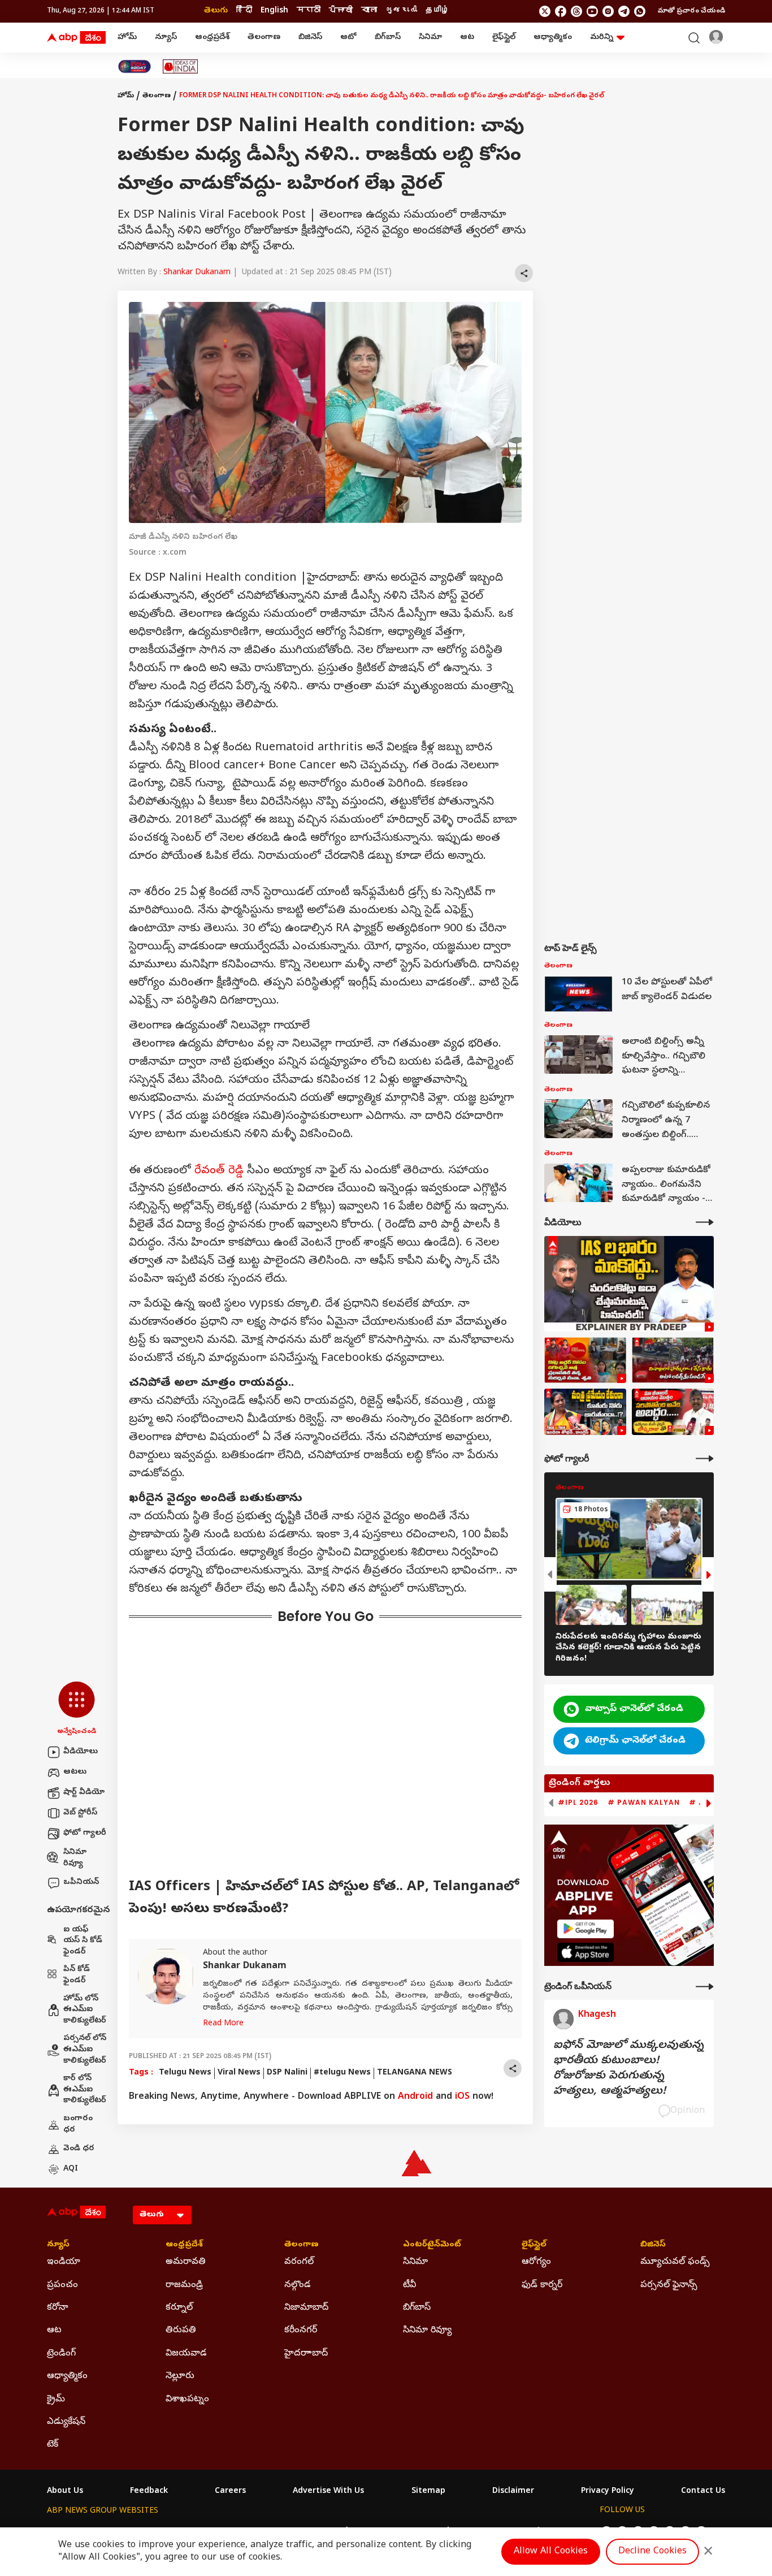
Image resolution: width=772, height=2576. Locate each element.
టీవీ (409, 2285)
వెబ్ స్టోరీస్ (80, 1813)
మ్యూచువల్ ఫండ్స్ (675, 2262)
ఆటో (348, 38)
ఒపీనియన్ (81, 1883)
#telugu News (342, 2073)
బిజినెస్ (310, 38)
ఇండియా (64, 2262)
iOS (462, 2097)
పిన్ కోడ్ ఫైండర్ (77, 1975)
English (274, 11)
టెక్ (53, 2445)
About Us (65, 2492)
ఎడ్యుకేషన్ (66, 2422)
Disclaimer (513, 2492)
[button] (77, 1709)
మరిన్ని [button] (602, 38)
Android (415, 2097)
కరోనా (58, 2308)
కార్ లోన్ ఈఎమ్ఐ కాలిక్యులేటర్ (85, 2090)
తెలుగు (216, 11)
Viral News (239, 2073)
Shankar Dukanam (197, 273)
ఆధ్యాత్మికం (553, 38)
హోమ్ (127, 38)
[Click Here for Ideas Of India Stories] (181, 66)
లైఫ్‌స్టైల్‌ (504, 38)
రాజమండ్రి (184, 2285)
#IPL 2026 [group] (578, 1803)
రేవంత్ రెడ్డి (219, 1171)
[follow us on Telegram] (624, 11)
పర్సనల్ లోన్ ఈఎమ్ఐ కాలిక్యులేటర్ (85, 2050)
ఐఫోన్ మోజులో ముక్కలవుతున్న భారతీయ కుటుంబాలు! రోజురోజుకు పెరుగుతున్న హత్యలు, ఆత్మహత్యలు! (628, 2069)
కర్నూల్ (179, 2308)
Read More (223, 2024)
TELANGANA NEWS (415, 2073)
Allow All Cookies (551, 2552)
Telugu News (185, 2073)
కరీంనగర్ (301, 2331)
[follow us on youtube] (592, 11)
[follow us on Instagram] (608, 11)
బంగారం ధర (78, 2125)
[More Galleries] (705, 1458)
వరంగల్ (299, 2262)
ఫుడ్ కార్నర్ (542, 2285)
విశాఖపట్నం (187, 2400)
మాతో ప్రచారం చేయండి (691, 11)
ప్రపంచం (62, 2285)
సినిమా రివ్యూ (75, 1858)
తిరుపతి (181, 2331)
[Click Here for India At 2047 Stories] (135, 66)
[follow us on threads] (576, 11)
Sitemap (428, 2492)
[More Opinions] (705, 1987)
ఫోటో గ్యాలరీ (85, 1833)
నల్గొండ (298, 2285)
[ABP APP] (585, 1929)
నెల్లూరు (180, 2376)
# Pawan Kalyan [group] (644, 1803)
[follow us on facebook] (561, 11)
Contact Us (703, 2492)
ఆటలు (75, 1772)
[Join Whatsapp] (640, 11)
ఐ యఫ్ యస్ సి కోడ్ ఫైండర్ (83, 1941)
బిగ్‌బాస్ (388, 38)
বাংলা (369, 11)
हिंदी (244, 11)
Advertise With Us (328, 2492)
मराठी (309, 11)
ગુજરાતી (401, 11)
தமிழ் (437, 11)
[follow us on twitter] (545, 11)
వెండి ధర (79, 2149)
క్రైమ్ (56, 2400)
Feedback (149, 2492)
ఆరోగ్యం (536, 2262)
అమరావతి (186, 2262)
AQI (71, 2169)
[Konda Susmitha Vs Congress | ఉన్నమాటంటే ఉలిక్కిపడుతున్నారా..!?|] (585, 1412)
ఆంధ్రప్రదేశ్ (212, 38)
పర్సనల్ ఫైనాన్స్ (669, 2285)
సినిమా (430, 38)
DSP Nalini (287, 2073)
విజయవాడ (186, 2354)
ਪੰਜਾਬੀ (341, 11)
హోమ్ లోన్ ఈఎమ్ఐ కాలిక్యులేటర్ (85, 2010)
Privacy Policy (608, 2492)
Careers (230, 2492)
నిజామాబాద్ (306, 2308)
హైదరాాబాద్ (306, 2354)
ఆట (467, 38)
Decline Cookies (652, 2552)
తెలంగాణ (264, 38)
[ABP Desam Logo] (76, 38)
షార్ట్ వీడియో (84, 1793)
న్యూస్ (166, 38)
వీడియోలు (81, 1752)
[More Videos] (705, 1222)
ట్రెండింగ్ (61, 2354)
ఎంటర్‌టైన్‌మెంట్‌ (432, 2245)
